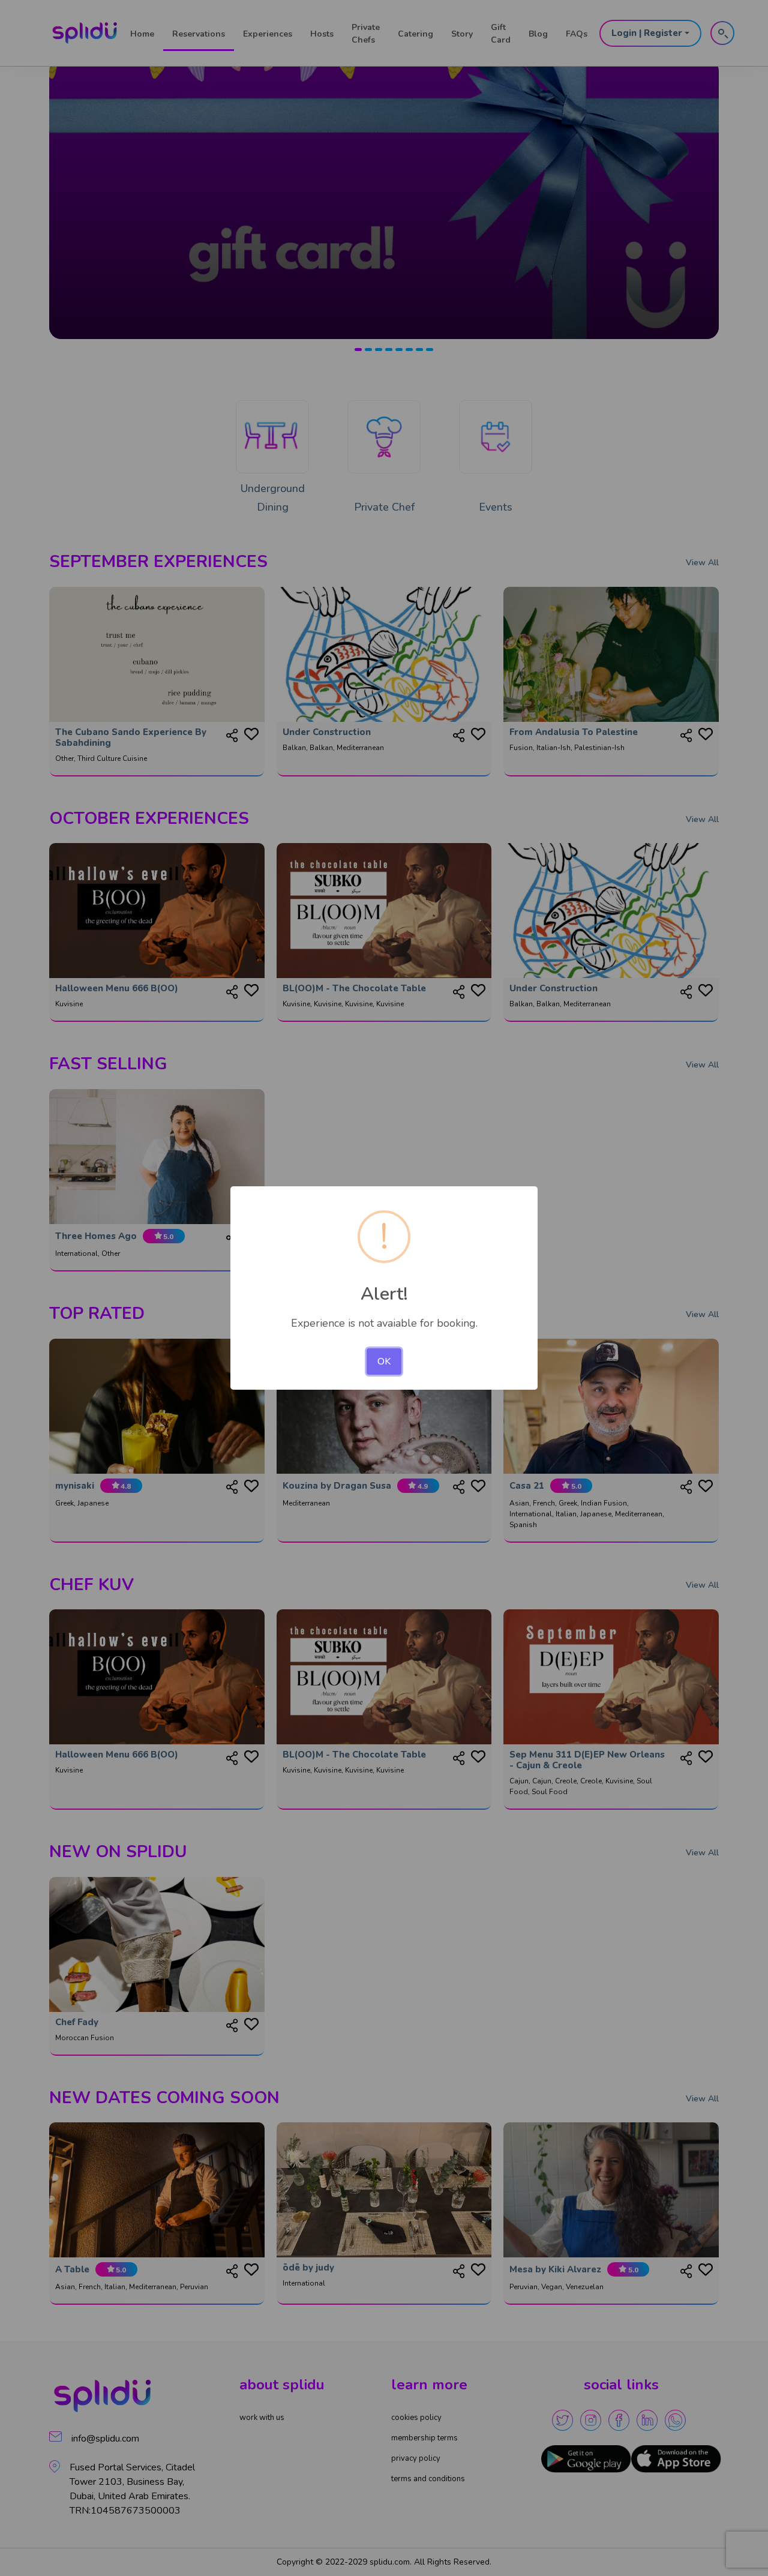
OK (384, 1362)
